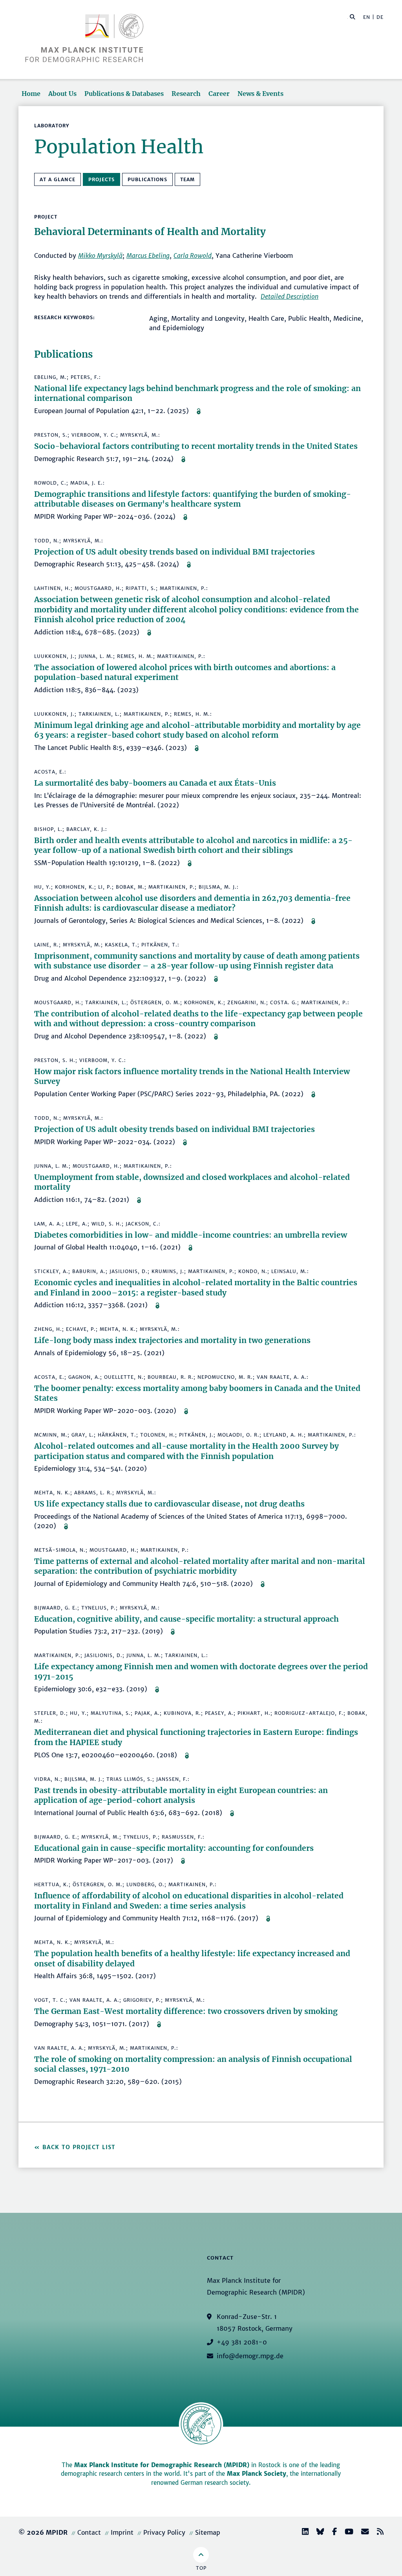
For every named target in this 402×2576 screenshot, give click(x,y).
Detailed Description (290, 296)
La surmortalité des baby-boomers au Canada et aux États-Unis (155, 783)
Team (187, 179)
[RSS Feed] (377, 2533)
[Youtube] (346, 2533)
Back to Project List (79, 2147)
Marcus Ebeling (148, 255)
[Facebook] (331, 2533)
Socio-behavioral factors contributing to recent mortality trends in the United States (196, 446)
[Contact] (362, 2533)
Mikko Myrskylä (100, 255)
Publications (147, 179)
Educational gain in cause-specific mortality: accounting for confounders (174, 1848)
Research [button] (186, 94)
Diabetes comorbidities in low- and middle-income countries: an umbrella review (191, 1235)
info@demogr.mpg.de (250, 2356)
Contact (89, 2532)
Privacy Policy (164, 2532)
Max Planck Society (257, 2474)
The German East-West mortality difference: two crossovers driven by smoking (186, 2011)
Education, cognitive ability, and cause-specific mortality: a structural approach (186, 1619)
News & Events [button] (260, 94)
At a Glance (58, 179)
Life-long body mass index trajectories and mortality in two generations (172, 1340)
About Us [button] (62, 94)
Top (201, 2568)
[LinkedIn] (302, 2533)
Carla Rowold (193, 255)
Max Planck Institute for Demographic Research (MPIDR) (162, 2465)
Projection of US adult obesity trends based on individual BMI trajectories (175, 552)
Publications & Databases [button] (124, 94)
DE (380, 17)
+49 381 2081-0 (242, 2342)
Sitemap (208, 2532)
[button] (353, 17)
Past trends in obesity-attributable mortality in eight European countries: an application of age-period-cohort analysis (181, 1795)
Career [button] (219, 94)
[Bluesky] (317, 2533)
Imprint (122, 2532)
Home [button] (31, 94)
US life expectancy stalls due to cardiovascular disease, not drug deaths (169, 1504)
